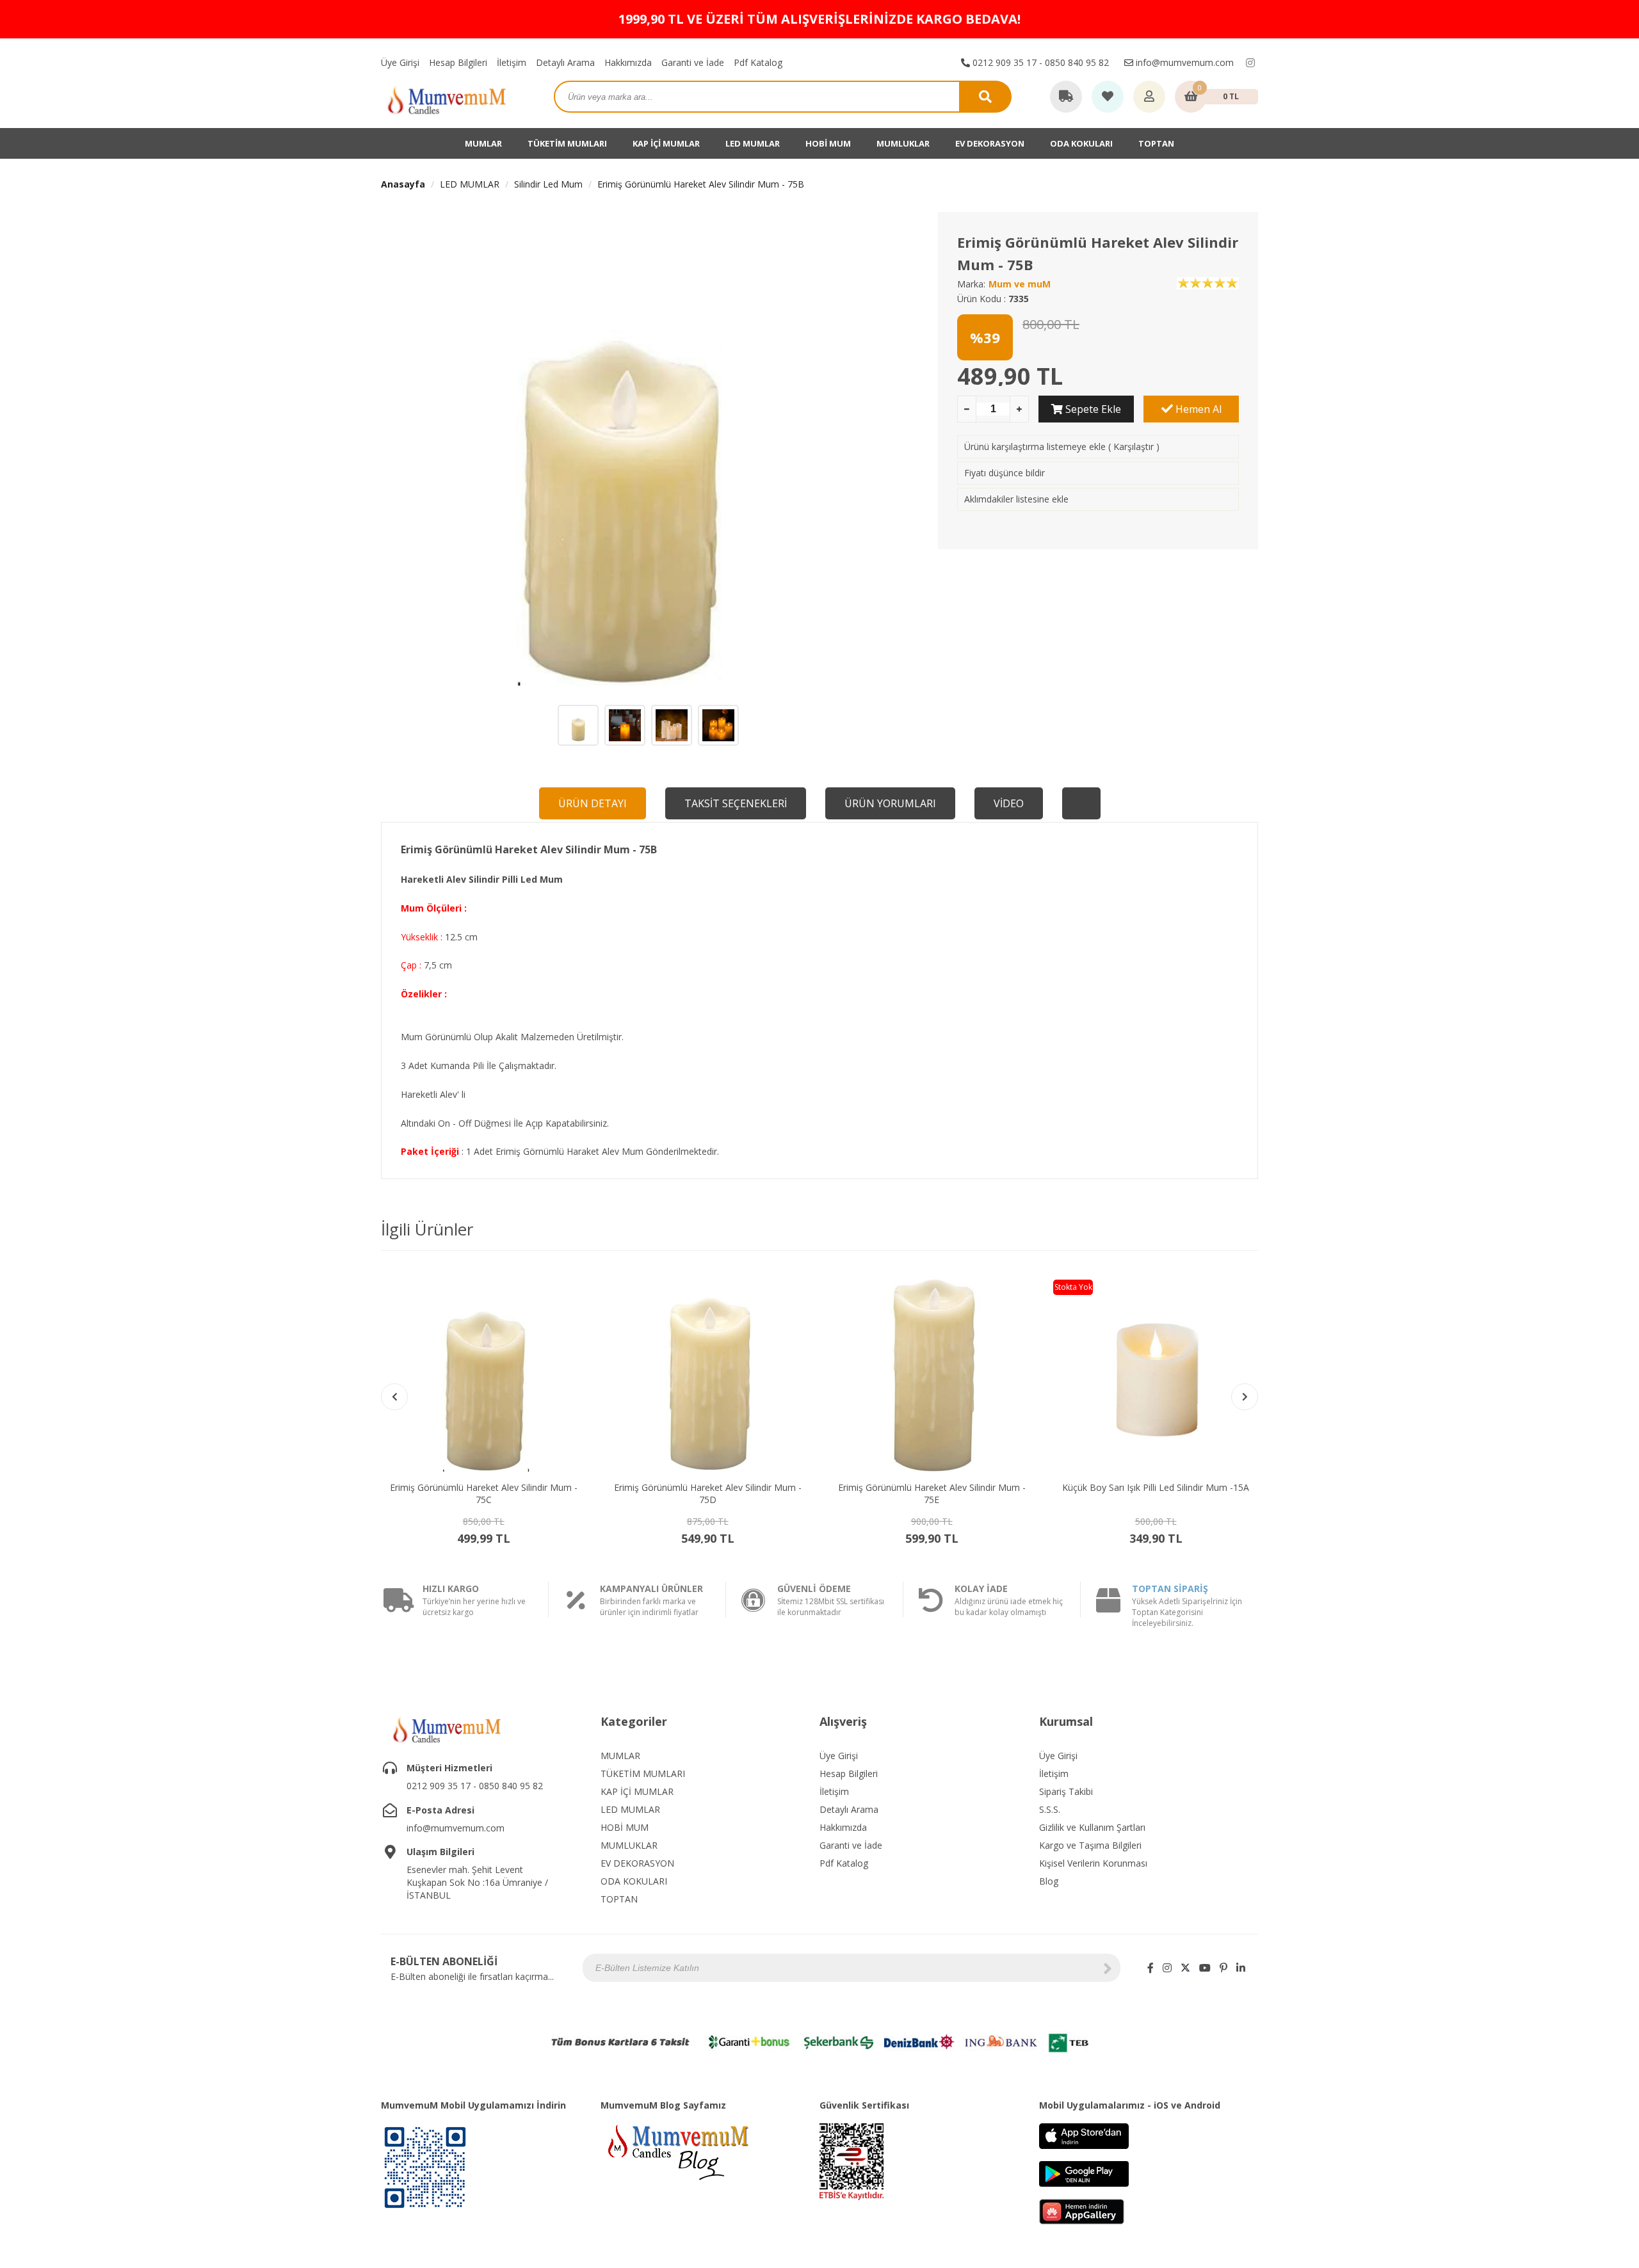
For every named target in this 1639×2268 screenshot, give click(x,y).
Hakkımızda (628, 62)
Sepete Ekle (1092, 409)
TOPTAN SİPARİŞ (1170, 1588)
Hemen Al (1197, 409)
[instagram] (1250, 63)
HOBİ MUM (828, 143)
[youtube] (1205, 1968)
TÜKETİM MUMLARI (567, 143)
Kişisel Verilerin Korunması (1093, 1863)
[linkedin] (1241, 1968)
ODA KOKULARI (1081, 143)
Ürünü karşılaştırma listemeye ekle (1035, 446)
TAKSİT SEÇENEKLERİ (736, 803)
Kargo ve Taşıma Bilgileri (1090, 1845)
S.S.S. (1050, 1809)
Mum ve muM (1020, 284)
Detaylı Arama (565, 62)
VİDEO (1009, 803)
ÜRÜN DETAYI (593, 803)
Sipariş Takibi (1066, 1791)
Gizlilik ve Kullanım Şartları (1092, 1827)
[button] (1245, 1397)
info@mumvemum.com (1183, 62)
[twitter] (1185, 1968)
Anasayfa (403, 184)
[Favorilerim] (1108, 97)
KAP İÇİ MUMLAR (666, 143)
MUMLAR (483, 143)
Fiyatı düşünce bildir (1005, 473)
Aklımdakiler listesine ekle (1016, 499)
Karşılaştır (1134, 446)
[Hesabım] (1149, 97)
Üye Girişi (400, 62)
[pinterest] (1223, 1968)
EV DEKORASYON (990, 143)
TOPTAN (1156, 143)
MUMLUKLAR (903, 143)
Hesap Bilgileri (458, 62)
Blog (1049, 1881)
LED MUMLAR (753, 143)
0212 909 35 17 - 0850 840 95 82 (1039, 62)
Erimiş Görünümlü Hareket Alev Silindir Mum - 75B (701, 184)
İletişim (512, 62)
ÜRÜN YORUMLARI (890, 803)
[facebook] (1151, 1968)
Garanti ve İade (693, 62)
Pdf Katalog (758, 62)
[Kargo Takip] (1066, 97)
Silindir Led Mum (548, 184)
